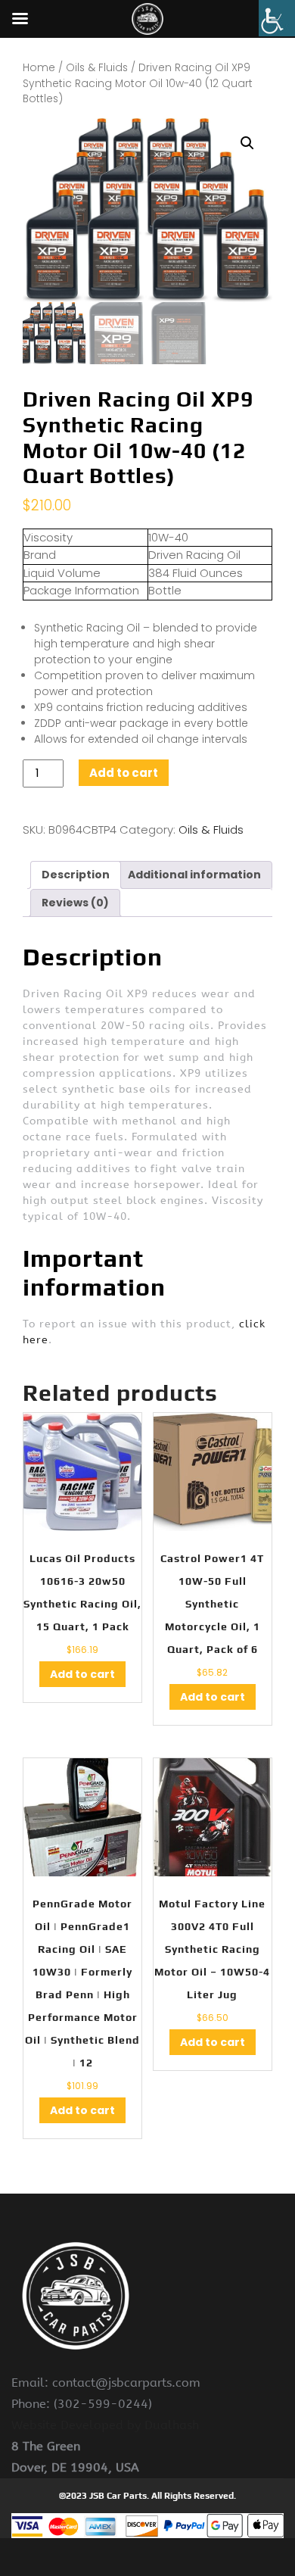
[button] (247, 143)
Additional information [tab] (194, 875)
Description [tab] (76, 875)
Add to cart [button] (82, 1674)
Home (39, 68)
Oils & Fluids (97, 68)
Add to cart (124, 773)
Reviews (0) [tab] (75, 903)
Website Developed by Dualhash (105, 2425)
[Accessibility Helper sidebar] (277, 18)
